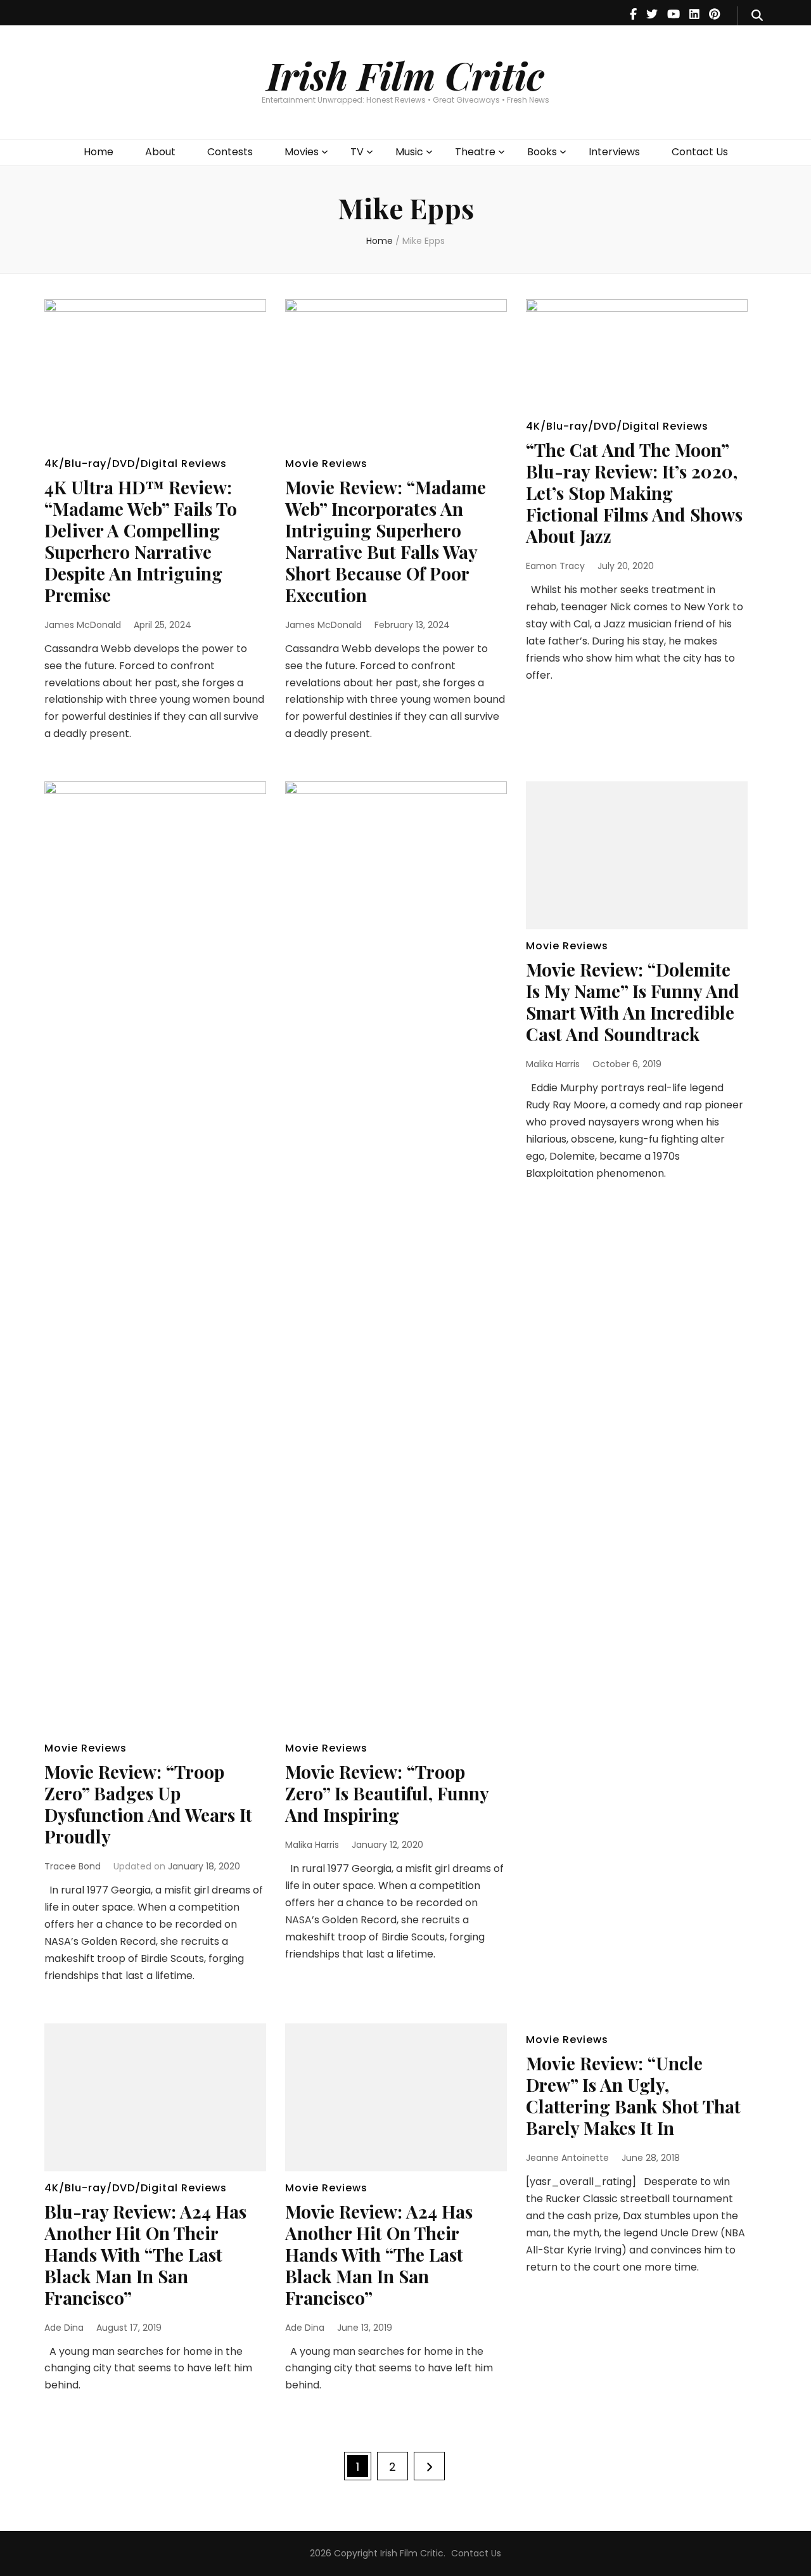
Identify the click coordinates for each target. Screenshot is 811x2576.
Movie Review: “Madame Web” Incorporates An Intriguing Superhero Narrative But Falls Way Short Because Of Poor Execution (386, 541)
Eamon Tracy (555, 566)
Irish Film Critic (405, 75)
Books (542, 152)
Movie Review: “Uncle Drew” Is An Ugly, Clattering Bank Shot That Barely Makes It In (633, 2095)
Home (99, 152)
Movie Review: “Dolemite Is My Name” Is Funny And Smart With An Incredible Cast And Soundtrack (633, 1002)
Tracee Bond (73, 1866)
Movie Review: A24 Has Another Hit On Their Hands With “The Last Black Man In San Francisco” (379, 2254)
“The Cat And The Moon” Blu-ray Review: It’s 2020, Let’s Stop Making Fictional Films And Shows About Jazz (634, 493)
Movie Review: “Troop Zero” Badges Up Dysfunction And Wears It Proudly (148, 1804)
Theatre (475, 152)
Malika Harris (312, 1845)
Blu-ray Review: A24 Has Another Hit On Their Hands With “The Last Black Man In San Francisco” (145, 2254)
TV (357, 152)
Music (409, 152)
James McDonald (83, 625)
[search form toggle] (757, 16)
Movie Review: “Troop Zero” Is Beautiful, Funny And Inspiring (387, 1793)
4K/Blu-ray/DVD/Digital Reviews (136, 464)
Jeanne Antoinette (567, 2158)
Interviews (614, 152)
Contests (230, 152)
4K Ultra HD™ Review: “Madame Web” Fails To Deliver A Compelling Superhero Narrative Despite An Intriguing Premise (141, 541)
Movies (302, 152)
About (160, 152)
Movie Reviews (326, 464)
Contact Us (700, 152)
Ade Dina (64, 2328)
